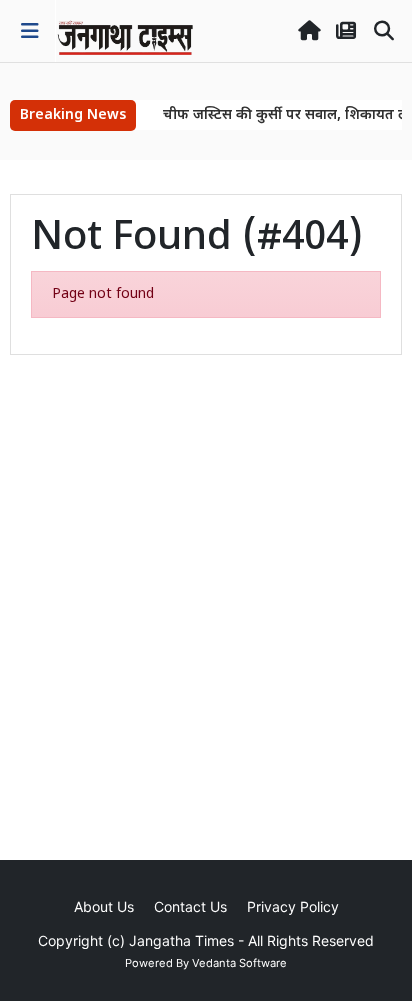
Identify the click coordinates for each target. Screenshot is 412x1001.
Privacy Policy (293, 906)
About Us (104, 906)
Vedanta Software (239, 963)
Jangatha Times (181, 940)
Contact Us (190, 906)
